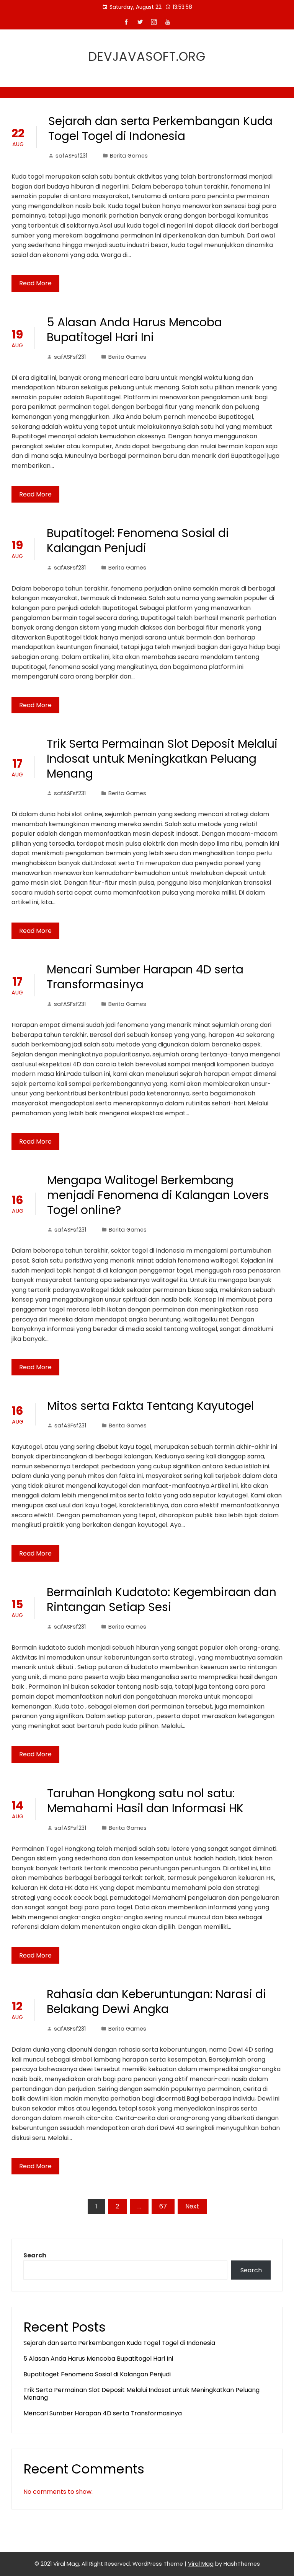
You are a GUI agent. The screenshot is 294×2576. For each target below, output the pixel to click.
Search (35, 2255)
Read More (35, 283)
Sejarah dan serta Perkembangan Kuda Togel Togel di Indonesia (160, 129)
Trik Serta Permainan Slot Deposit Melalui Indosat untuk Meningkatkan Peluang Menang (162, 759)
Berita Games (129, 156)
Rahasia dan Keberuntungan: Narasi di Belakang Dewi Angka (156, 2002)
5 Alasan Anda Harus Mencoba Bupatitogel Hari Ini (134, 330)
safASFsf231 (71, 156)
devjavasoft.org (147, 56)
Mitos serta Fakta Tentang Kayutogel (150, 1406)
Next (192, 2206)
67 (163, 2206)
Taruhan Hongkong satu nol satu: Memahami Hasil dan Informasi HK (145, 1801)
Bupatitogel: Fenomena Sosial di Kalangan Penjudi (138, 540)
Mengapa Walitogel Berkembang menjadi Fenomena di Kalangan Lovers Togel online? (158, 1195)
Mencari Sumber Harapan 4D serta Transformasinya (145, 977)
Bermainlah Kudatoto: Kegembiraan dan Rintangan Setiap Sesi (162, 1600)
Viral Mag (201, 2564)
